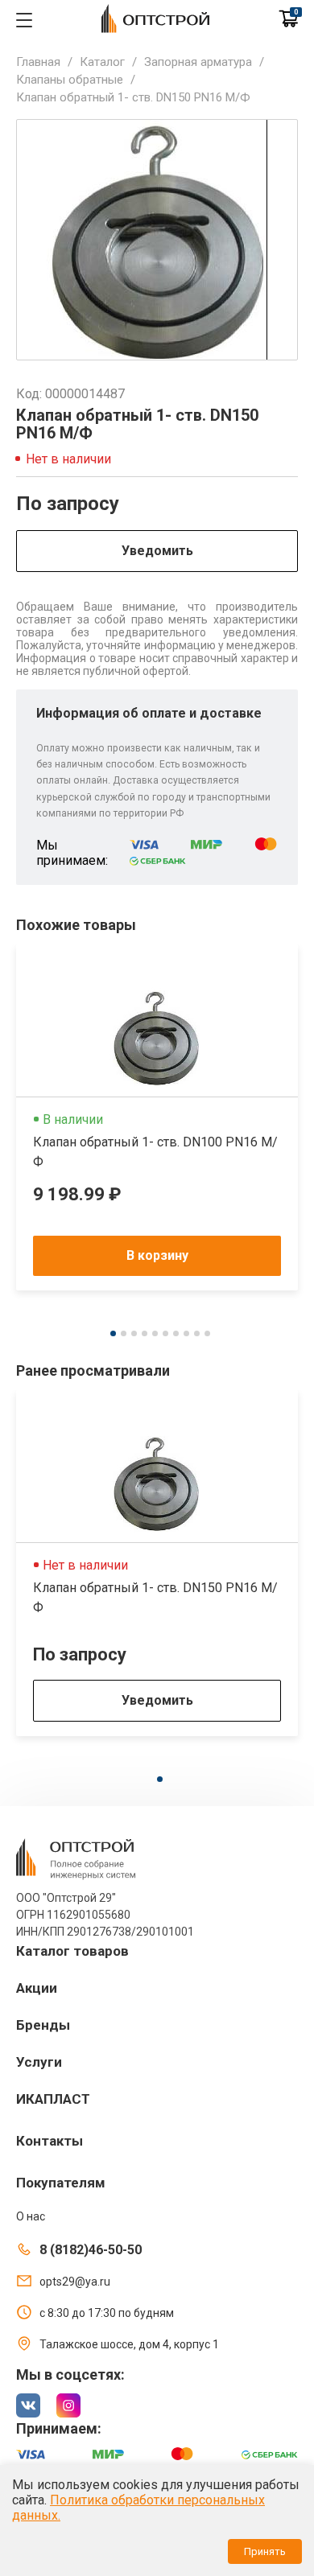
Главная (38, 62)
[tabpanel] (157, 1117)
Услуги (39, 2062)
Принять (265, 2551)
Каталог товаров (72, 1951)
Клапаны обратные (70, 80)
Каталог (102, 62)
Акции (37, 1988)
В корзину (157, 1255)
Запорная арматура (198, 62)
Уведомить (157, 551)
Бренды (43, 2025)
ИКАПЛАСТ (53, 2099)
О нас (31, 2216)
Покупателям (61, 2183)
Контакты (50, 2141)
